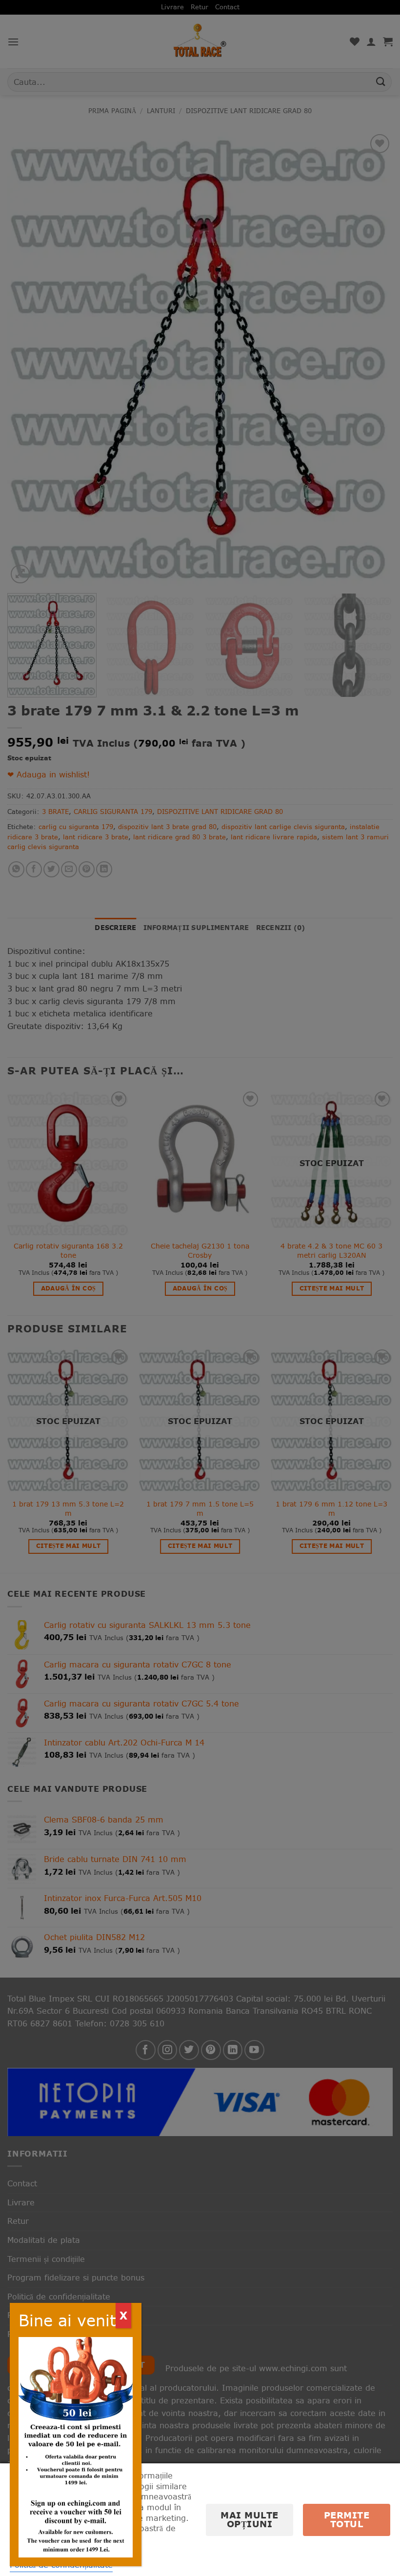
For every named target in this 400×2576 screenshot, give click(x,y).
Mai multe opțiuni (250, 2520)
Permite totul (347, 2520)
